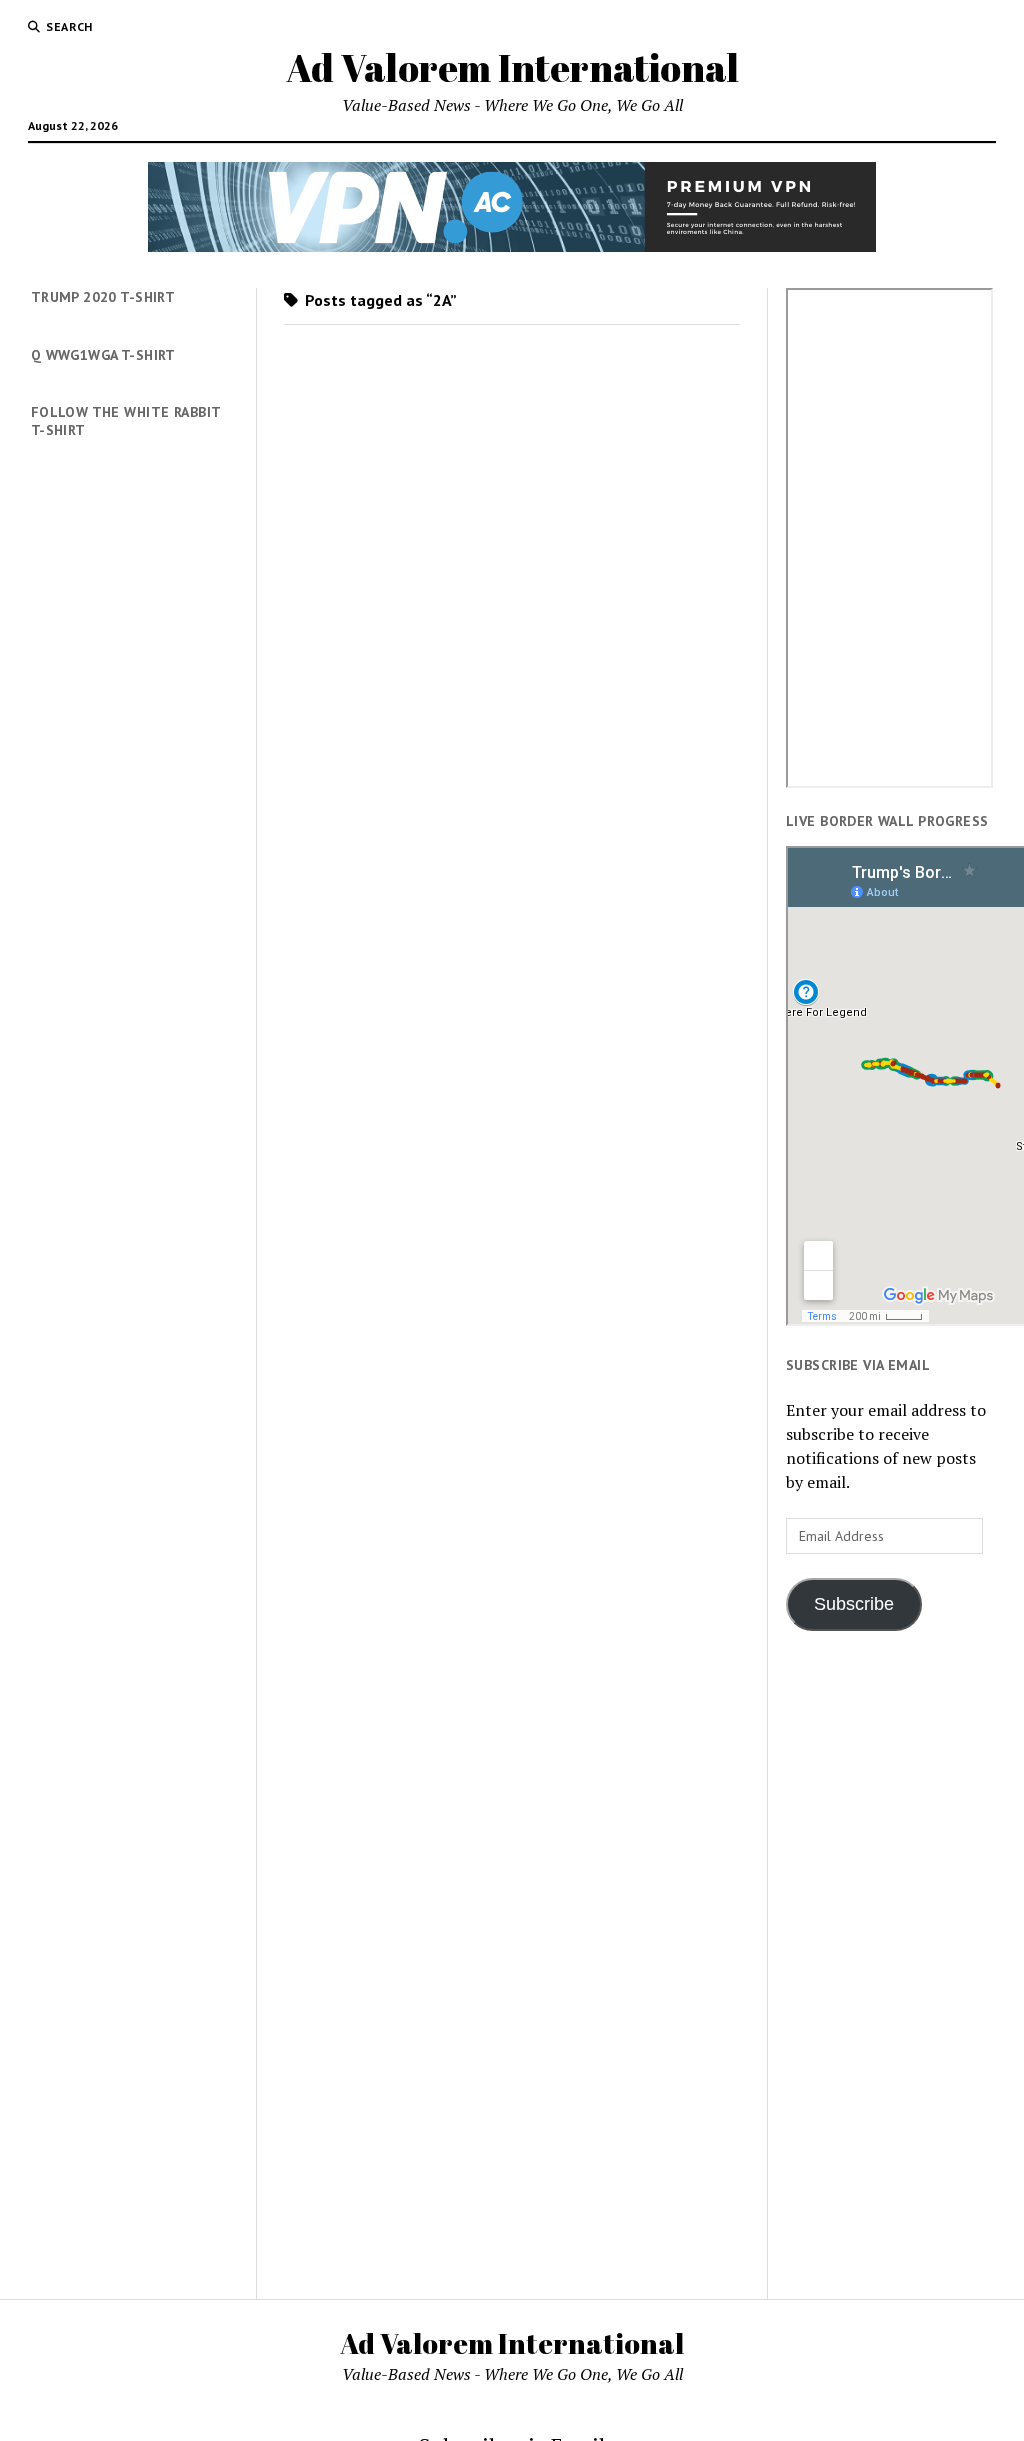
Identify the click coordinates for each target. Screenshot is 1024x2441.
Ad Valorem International (512, 67)
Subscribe (854, 1604)
